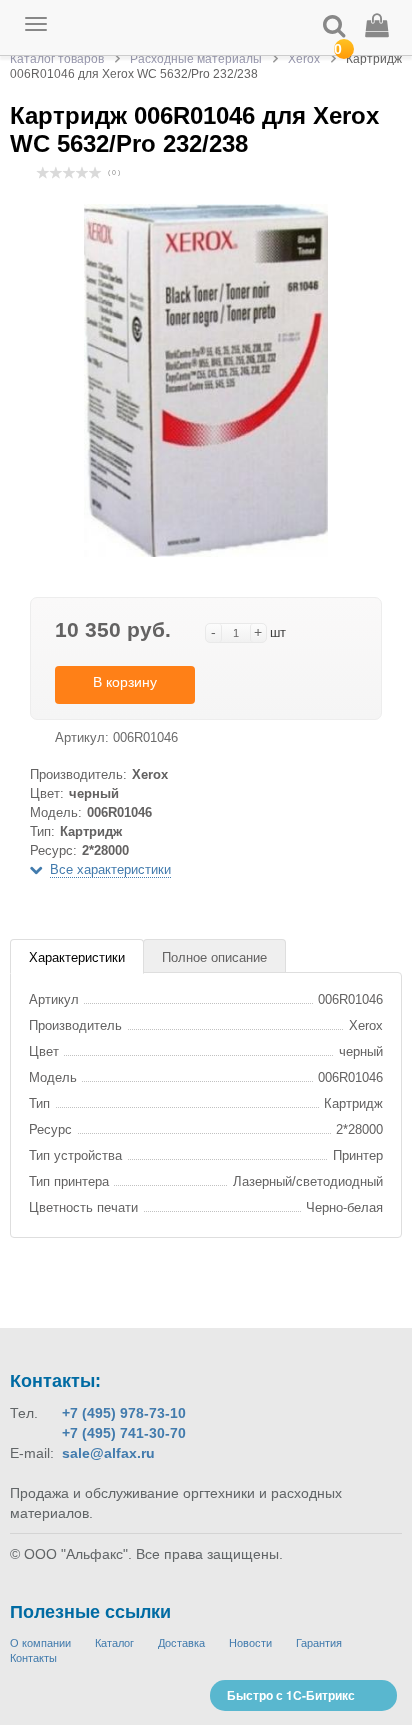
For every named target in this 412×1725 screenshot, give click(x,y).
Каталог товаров (57, 59)
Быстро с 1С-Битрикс (291, 1695)
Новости (250, 1643)
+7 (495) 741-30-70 (124, 1433)
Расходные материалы (196, 59)
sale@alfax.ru (108, 1453)
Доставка (181, 1643)
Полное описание (214, 957)
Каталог (114, 1643)
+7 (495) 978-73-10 (124, 1413)
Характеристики (77, 957)
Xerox (304, 59)
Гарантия (319, 1643)
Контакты (33, 1658)
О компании (40, 1643)
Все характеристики (110, 869)
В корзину (125, 682)
